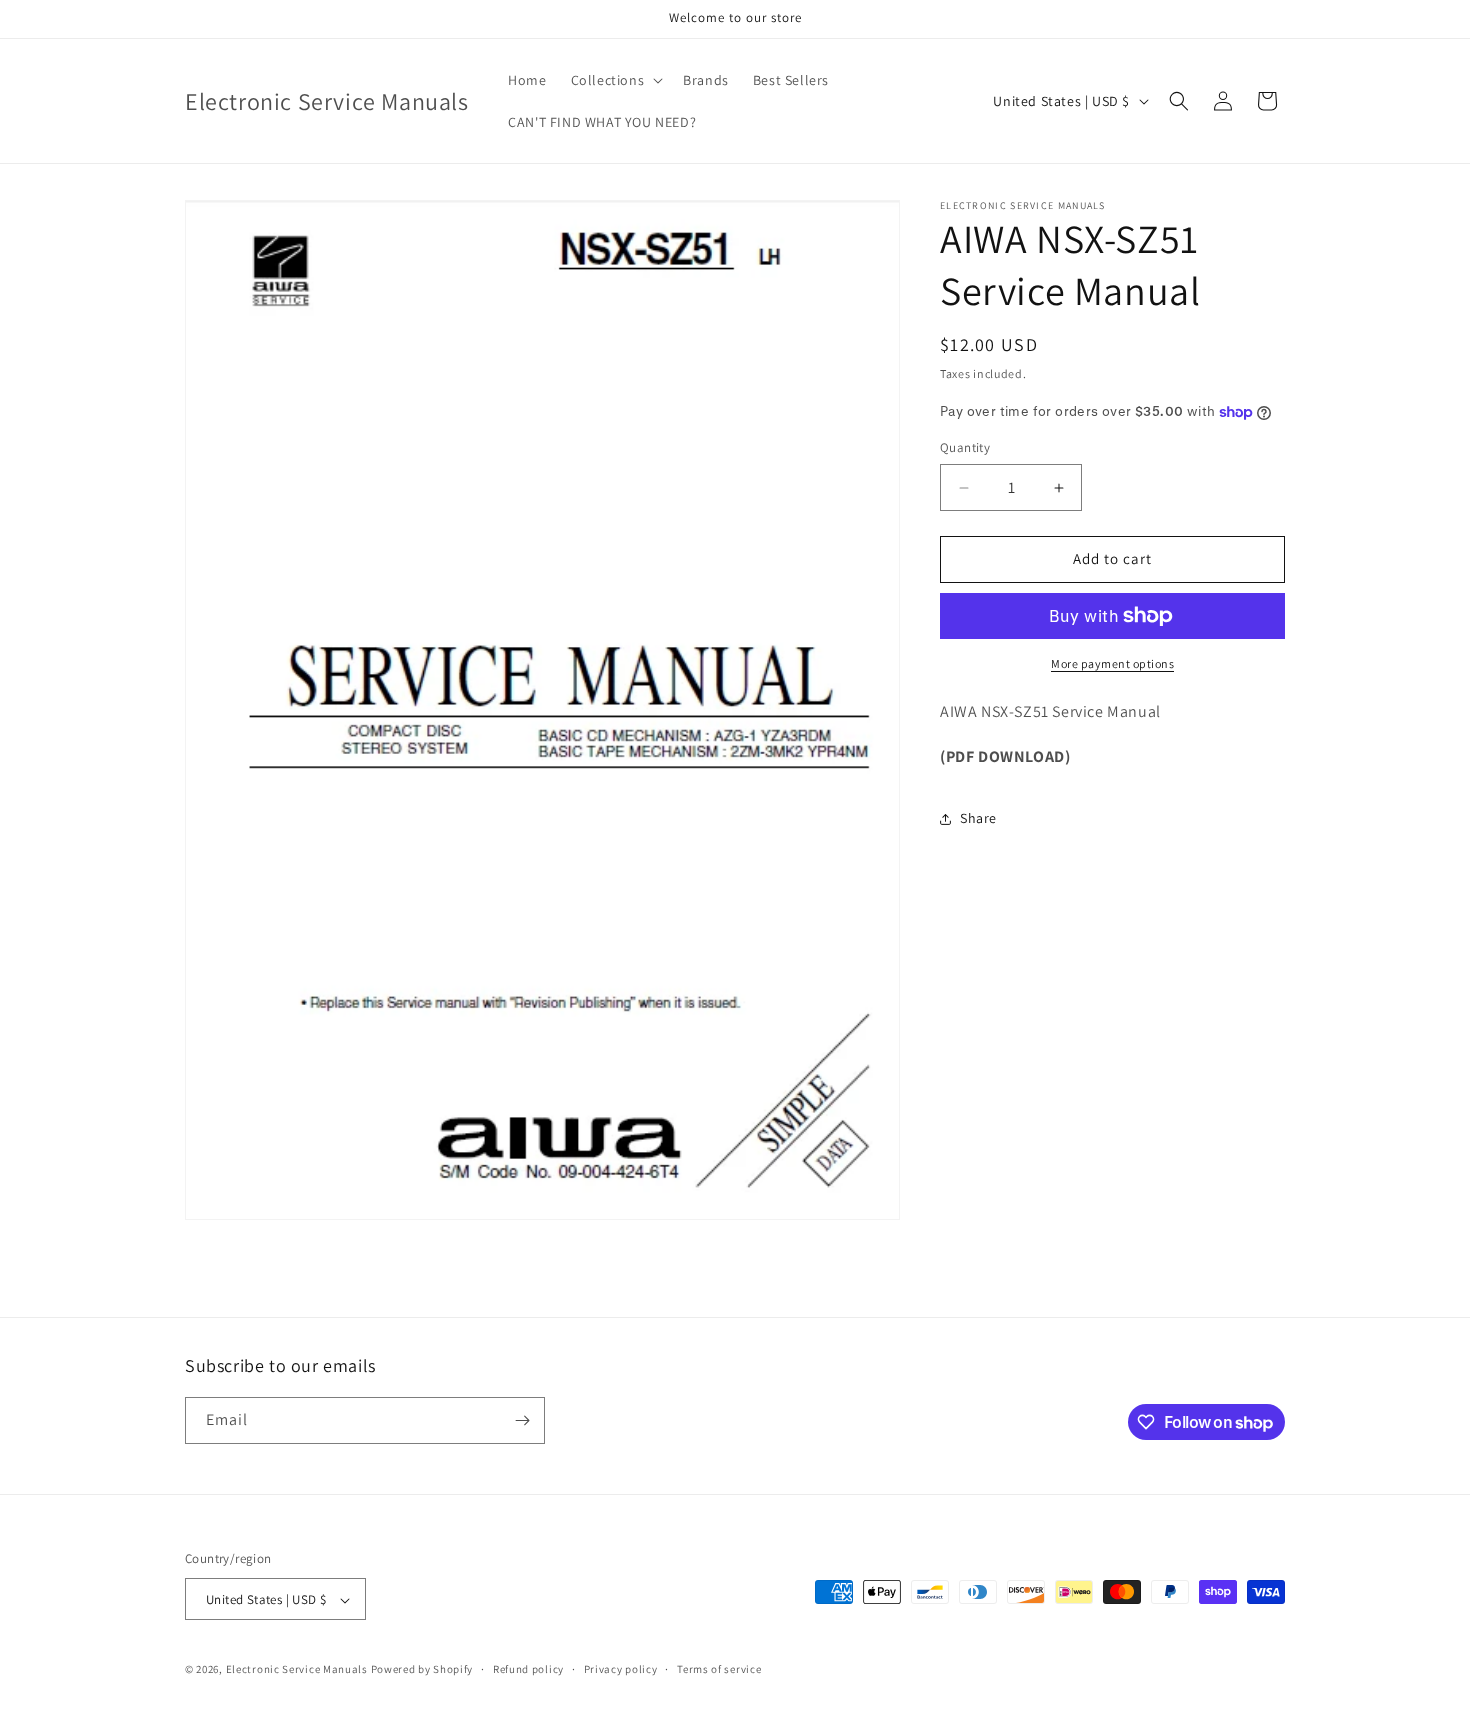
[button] (615, 80)
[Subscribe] (522, 1420)
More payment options (1112, 663)
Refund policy (528, 1669)
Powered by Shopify (422, 1670)
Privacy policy (621, 1669)
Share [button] (978, 818)
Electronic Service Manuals (297, 1670)
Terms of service (719, 1669)
